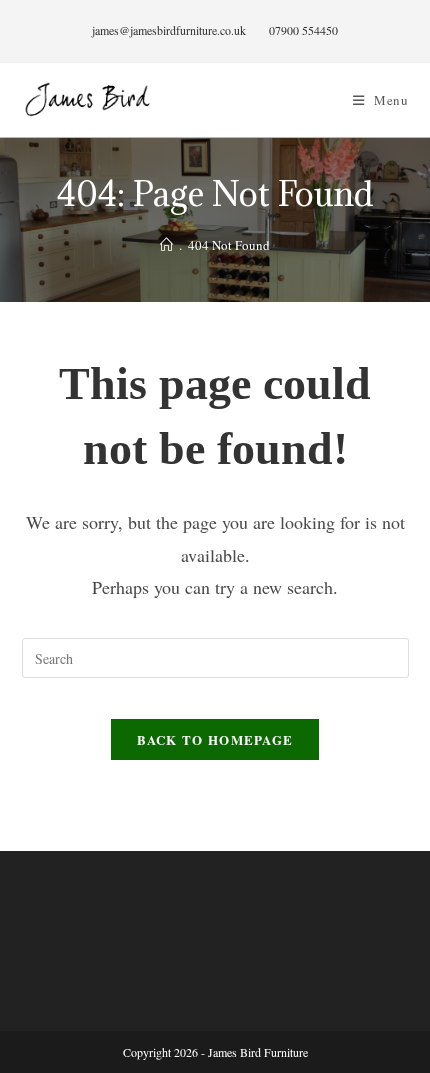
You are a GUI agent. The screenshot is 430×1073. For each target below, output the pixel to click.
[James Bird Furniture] (166, 245)
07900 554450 (303, 30)
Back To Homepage (215, 739)
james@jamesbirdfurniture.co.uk (169, 30)
